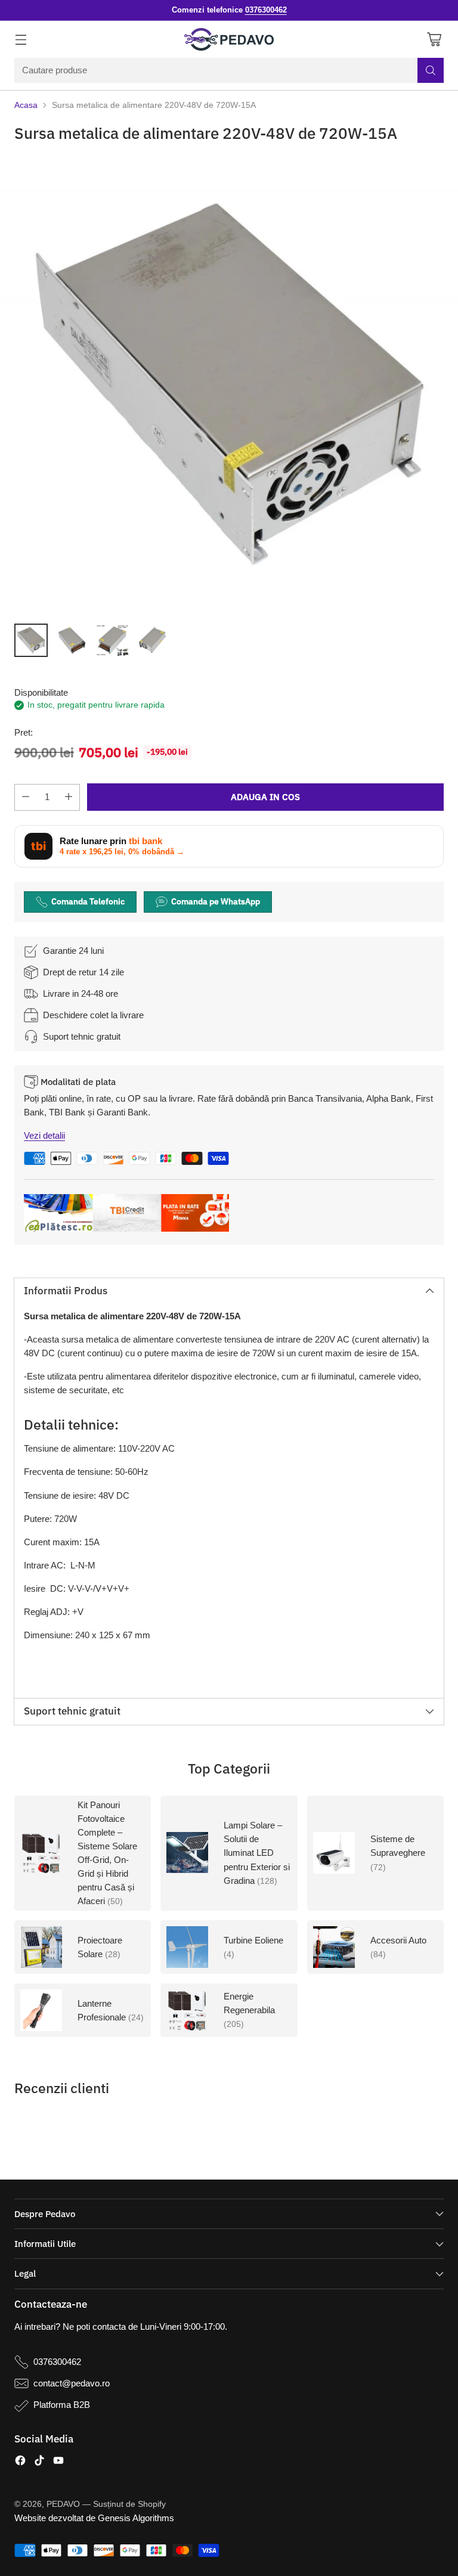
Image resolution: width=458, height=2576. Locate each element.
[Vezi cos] (434, 40)
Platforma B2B (62, 2405)
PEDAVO (63, 2504)
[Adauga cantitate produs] (69, 797)
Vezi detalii (44, 1135)
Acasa (26, 105)
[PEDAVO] (229, 39)
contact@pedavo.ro (72, 2383)
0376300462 (57, 2362)
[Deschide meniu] (21, 40)
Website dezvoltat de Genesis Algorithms (94, 2518)
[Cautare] (431, 70)
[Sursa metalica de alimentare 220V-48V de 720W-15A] (229, 385)
